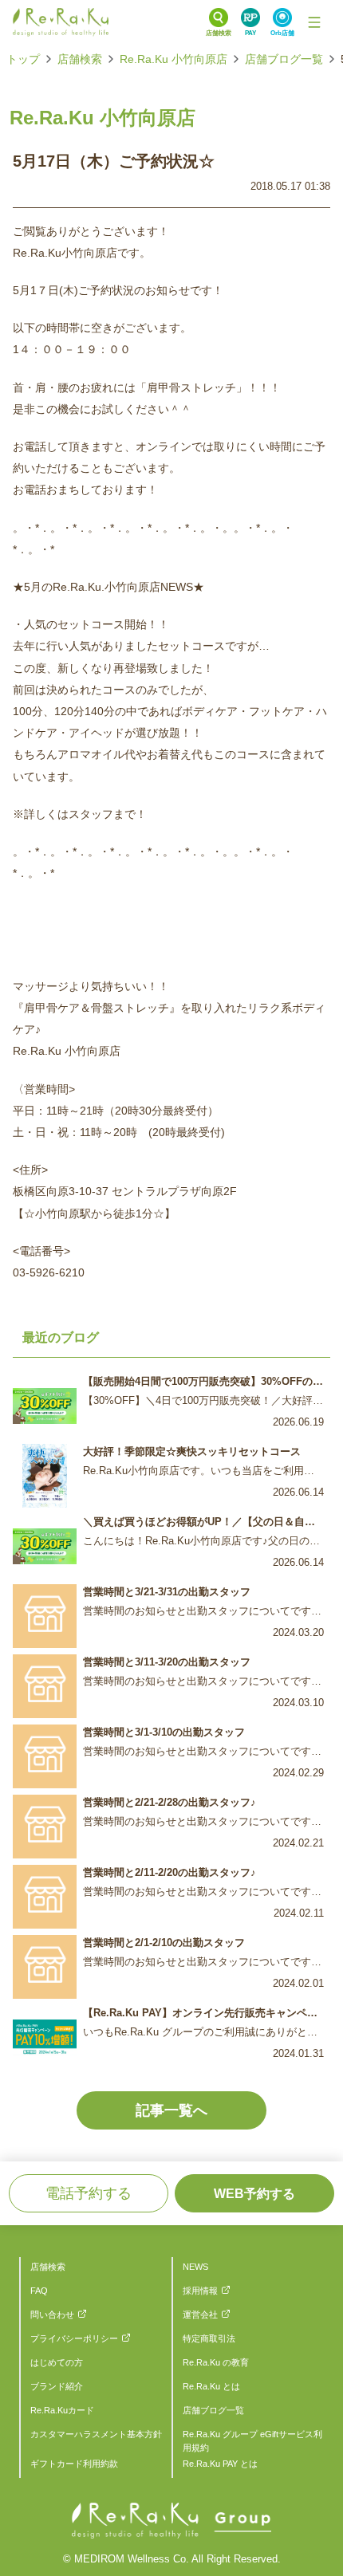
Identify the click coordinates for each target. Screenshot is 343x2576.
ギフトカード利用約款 (74, 2464)
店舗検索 (80, 59)
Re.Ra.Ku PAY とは (220, 2464)
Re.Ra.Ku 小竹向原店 (173, 59)
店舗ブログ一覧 (284, 59)
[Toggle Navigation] (314, 22)
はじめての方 (57, 2362)
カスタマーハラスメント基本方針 (96, 2434)
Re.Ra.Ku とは (211, 2386)
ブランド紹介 (57, 2386)
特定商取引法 (209, 2338)
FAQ (39, 2291)
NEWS (195, 2267)
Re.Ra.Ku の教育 (216, 2362)
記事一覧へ (171, 2110)
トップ (23, 59)
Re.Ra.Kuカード (62, 2410)
